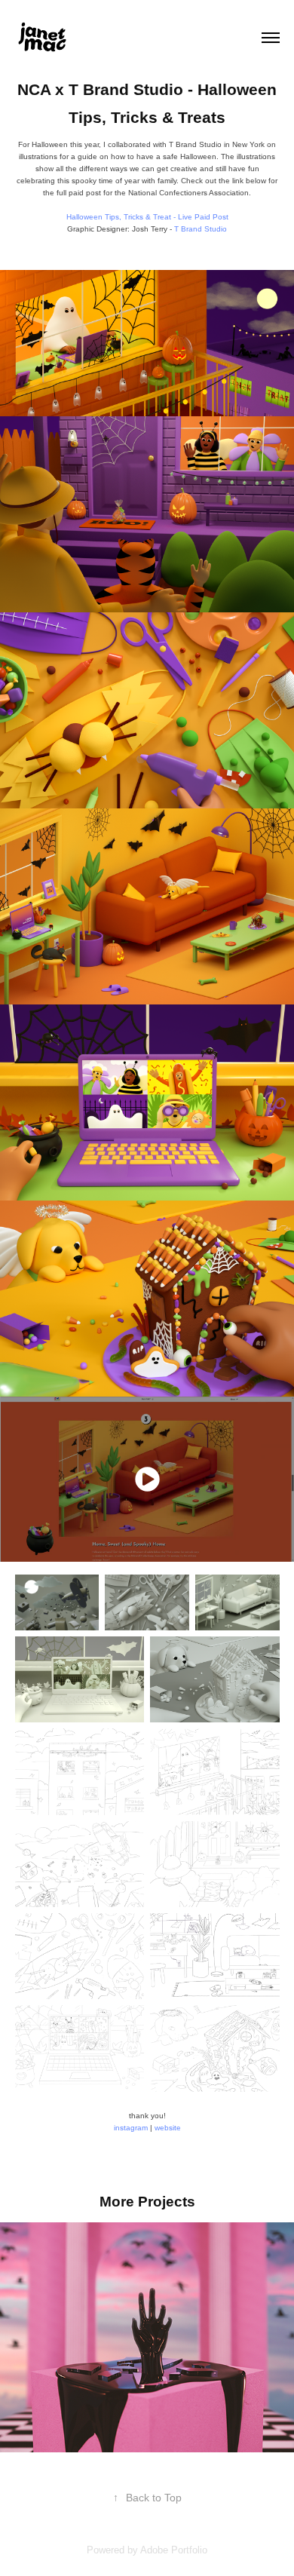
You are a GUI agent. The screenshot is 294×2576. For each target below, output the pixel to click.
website (168, 2128)
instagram (131, 2128)
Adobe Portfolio (174, 2550)
